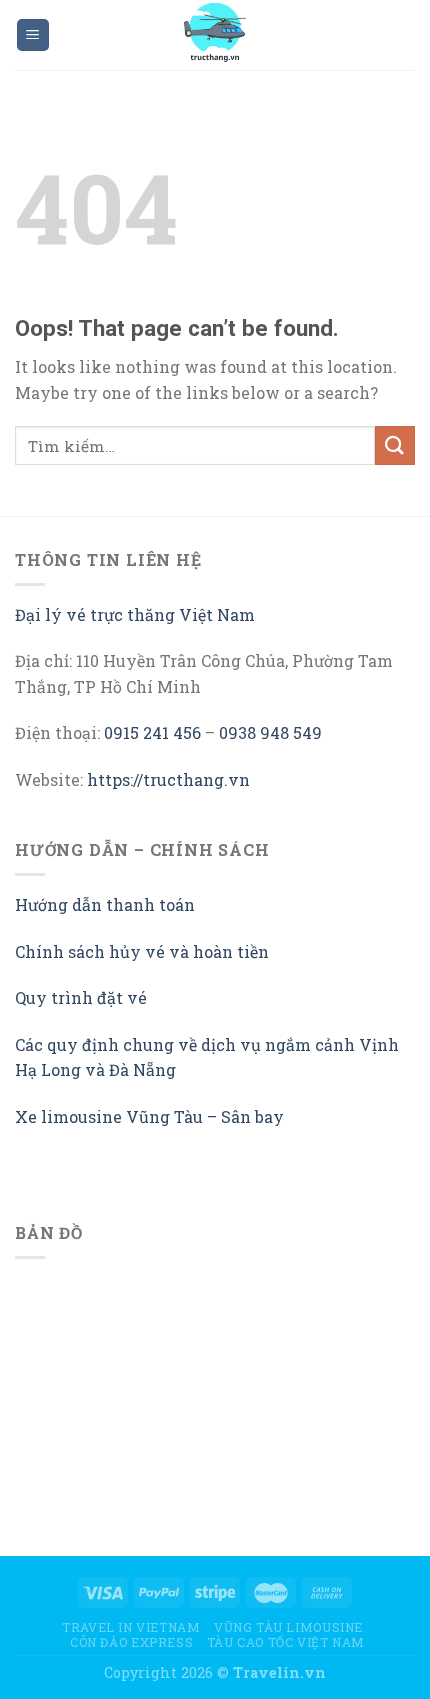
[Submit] (395, 445)
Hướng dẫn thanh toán (105, 904)
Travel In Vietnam (131, 1627)
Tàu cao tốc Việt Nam (286, 1642)
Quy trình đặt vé (81, 997)
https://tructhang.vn (168, 779)
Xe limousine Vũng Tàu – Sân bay (149, 1116)
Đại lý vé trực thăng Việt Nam (135, 614)
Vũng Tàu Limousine (288, 1627)
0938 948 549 (270, 732)
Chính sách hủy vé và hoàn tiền (142, 951)
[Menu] (33, 35)
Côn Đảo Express (131, 1642)
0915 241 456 (152, 732)
